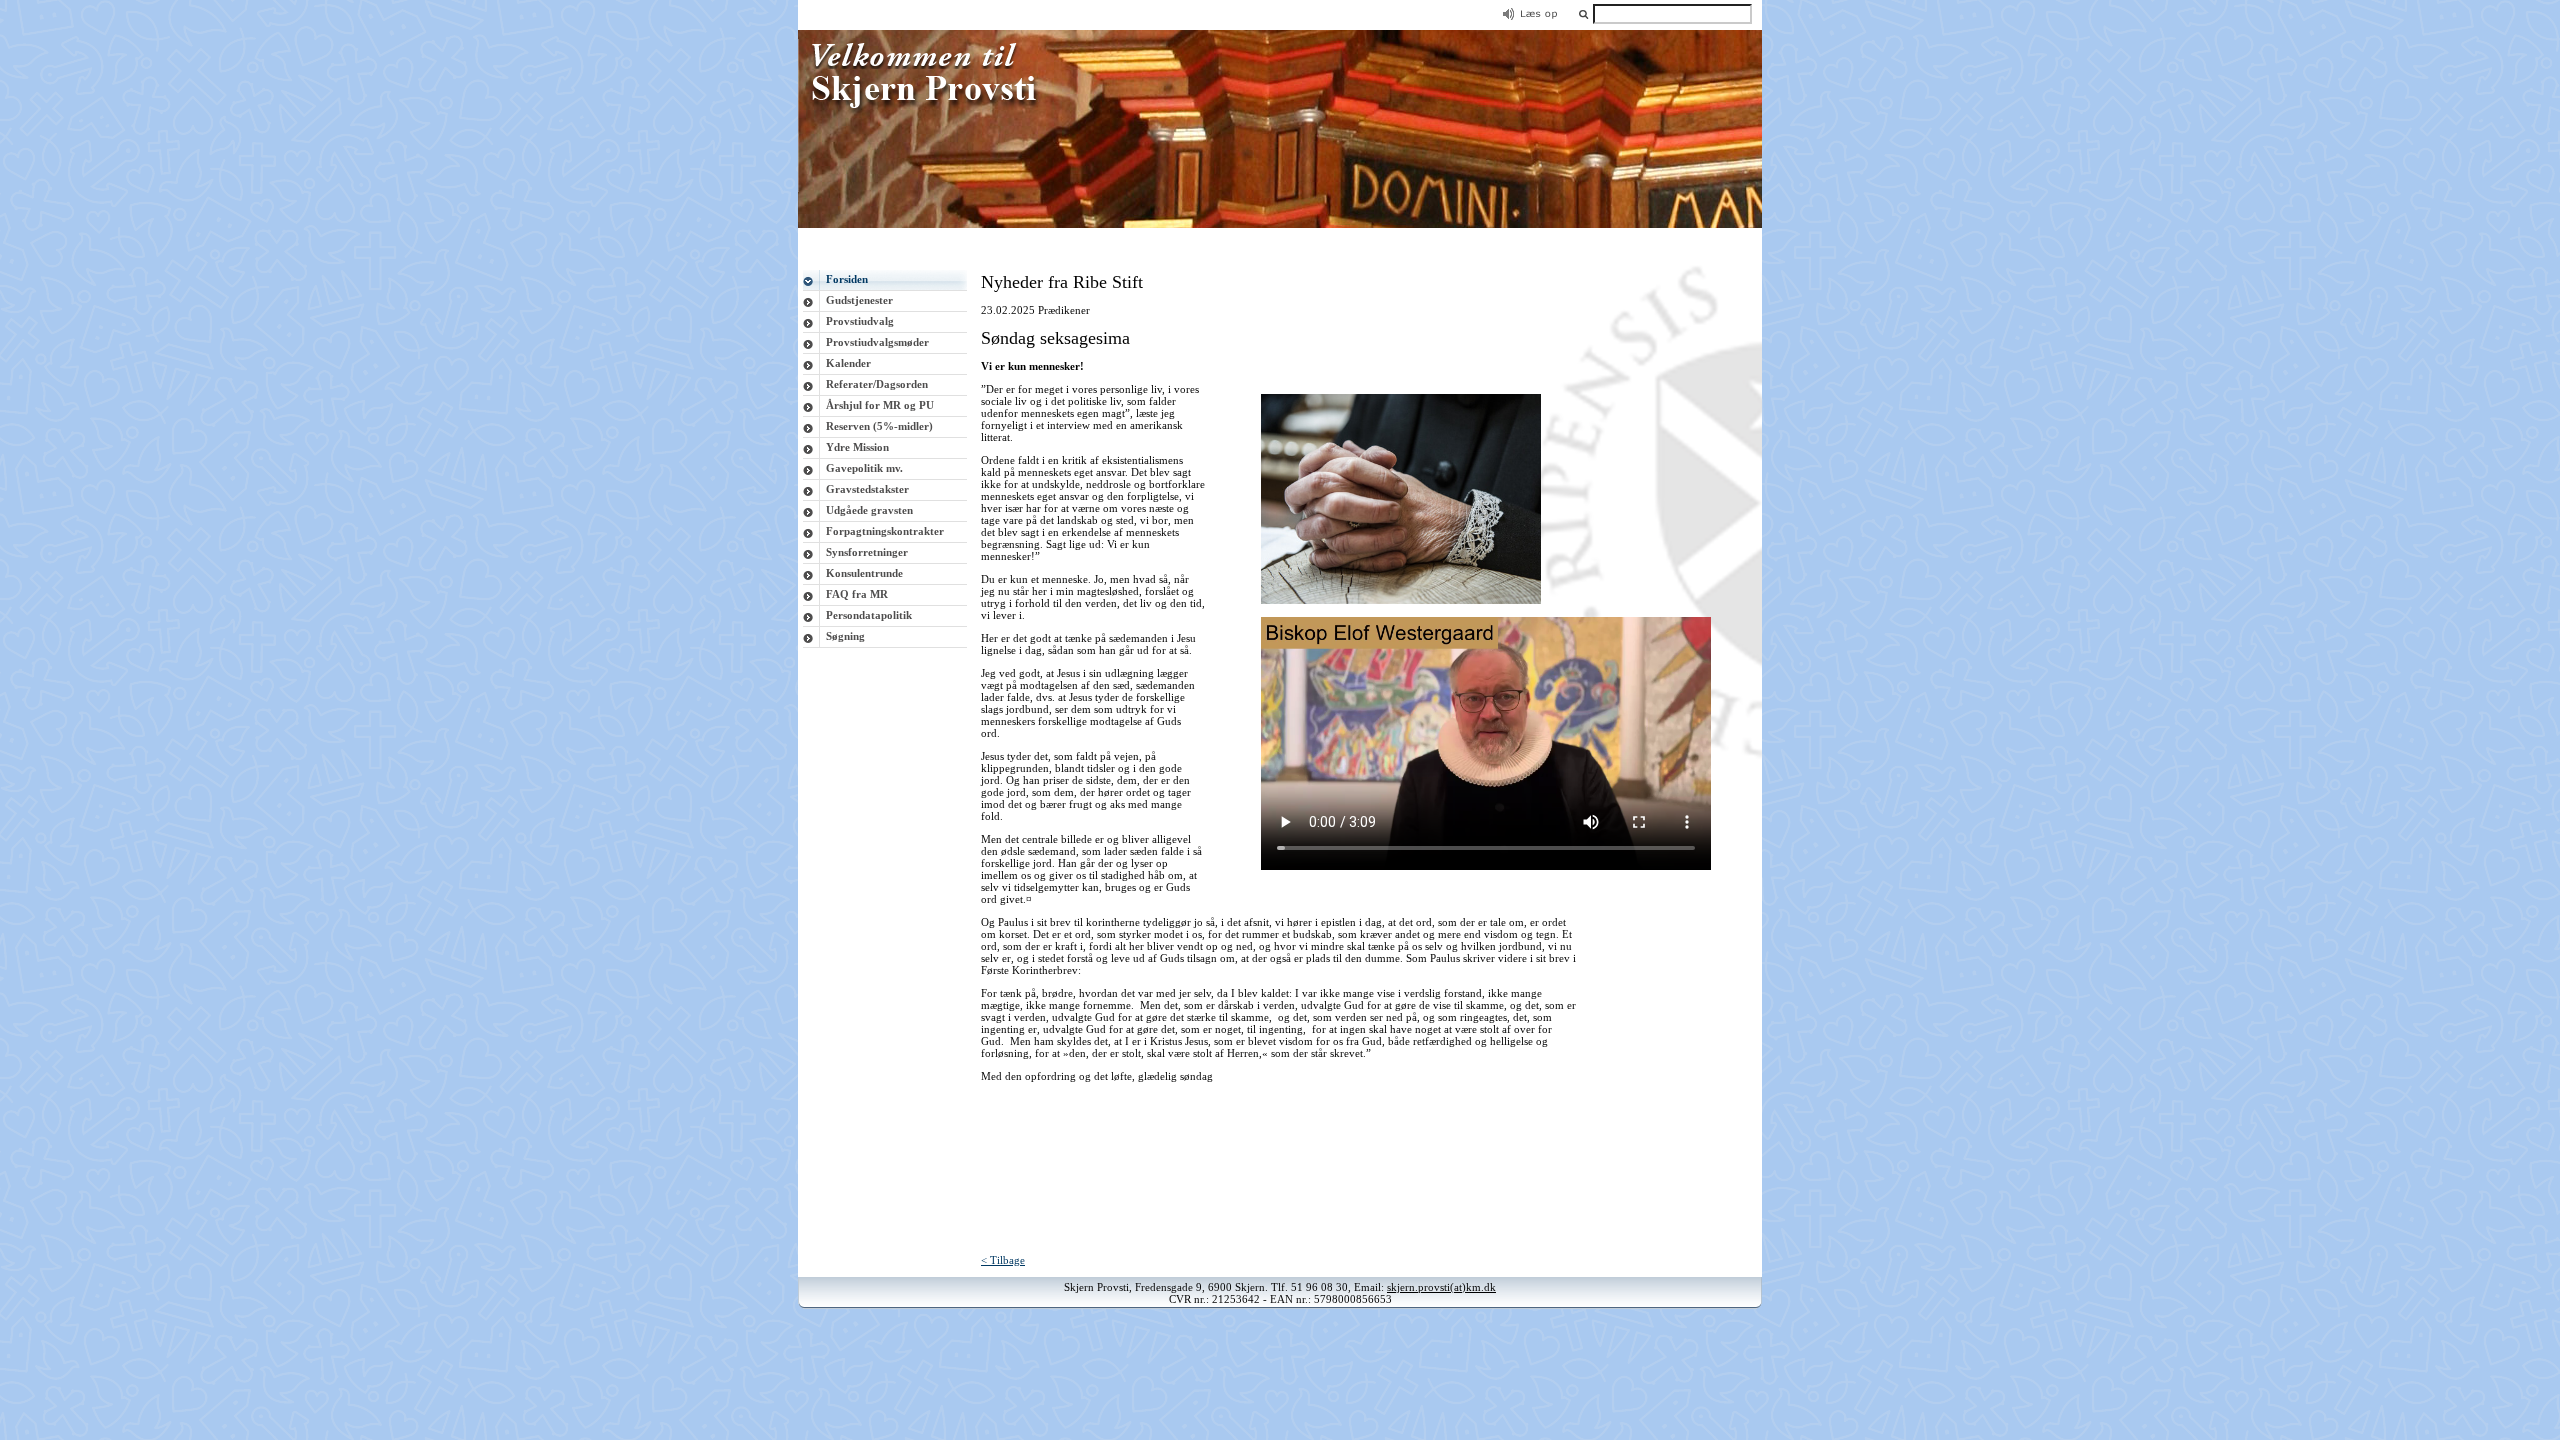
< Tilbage (1003, 1260)
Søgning (845, 636)
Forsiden (847, 279)
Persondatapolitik (869, 615)
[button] (1583, 13)
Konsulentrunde (864, 573)
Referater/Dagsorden (877, 384)
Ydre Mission (857, 447)
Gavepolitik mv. (864, 468)
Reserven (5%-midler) (879, 426)
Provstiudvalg (860, 321)
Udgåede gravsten (869, 510)
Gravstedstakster (867, 489)
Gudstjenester (859, 300)
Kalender (848, 363)
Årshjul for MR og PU (880, 405)
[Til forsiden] (1280, 224)
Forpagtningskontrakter (885, 531)
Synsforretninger (867, 552)
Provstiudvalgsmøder (877, 342)
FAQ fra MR (857, 594)
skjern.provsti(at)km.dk (1441, 1287)
